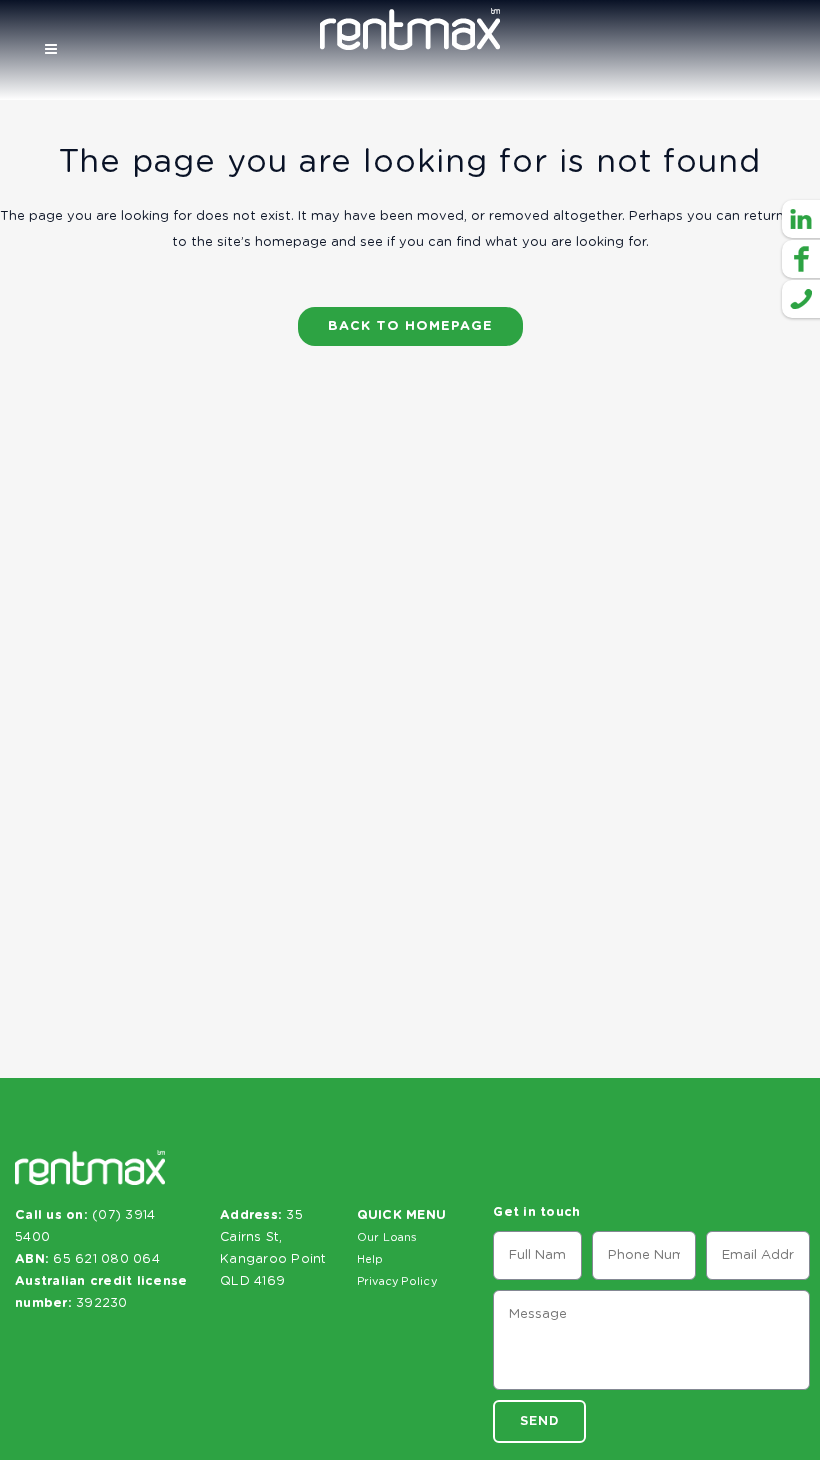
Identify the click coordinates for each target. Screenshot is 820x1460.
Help (370, 1259)
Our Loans (387, 1237)
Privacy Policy (397, 1281)
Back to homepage (410, 326)
